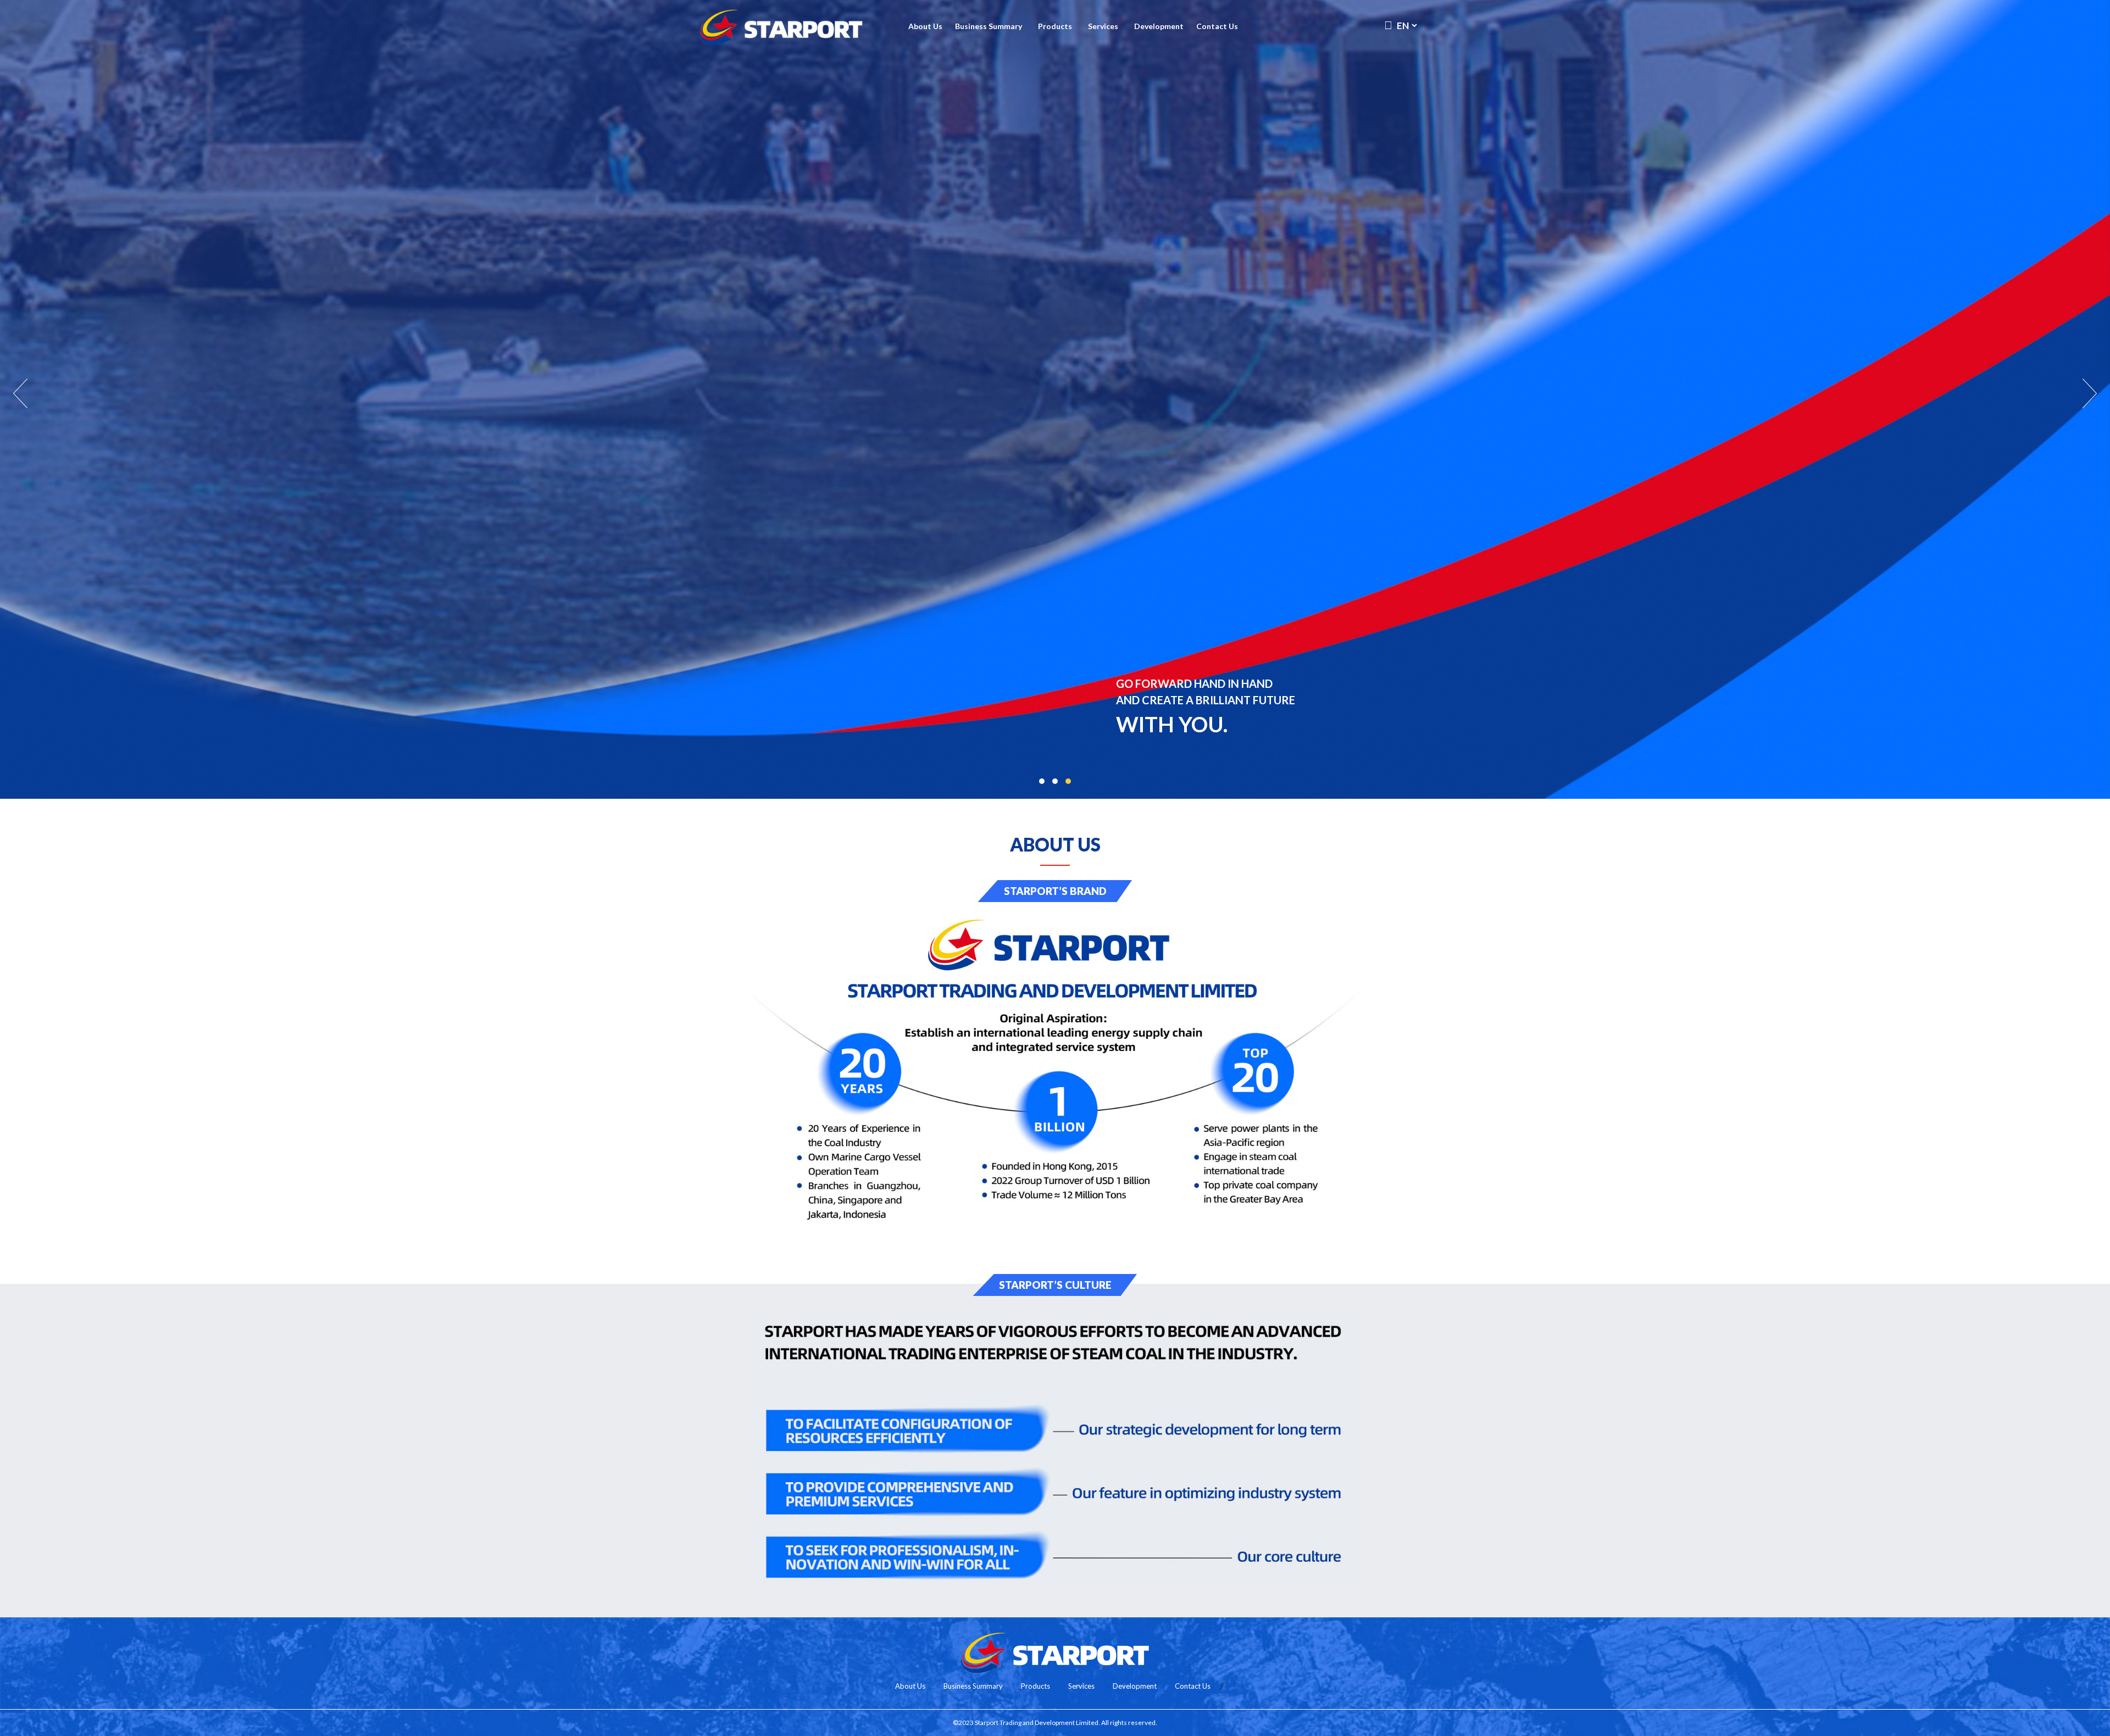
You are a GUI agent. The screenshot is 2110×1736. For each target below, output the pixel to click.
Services (1103, 26)
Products (1055, 26)
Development (1159, 26)
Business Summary (989, 26)
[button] (1042, 781)
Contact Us (1217, 26)
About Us (925, 26)
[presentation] (21, 394)
